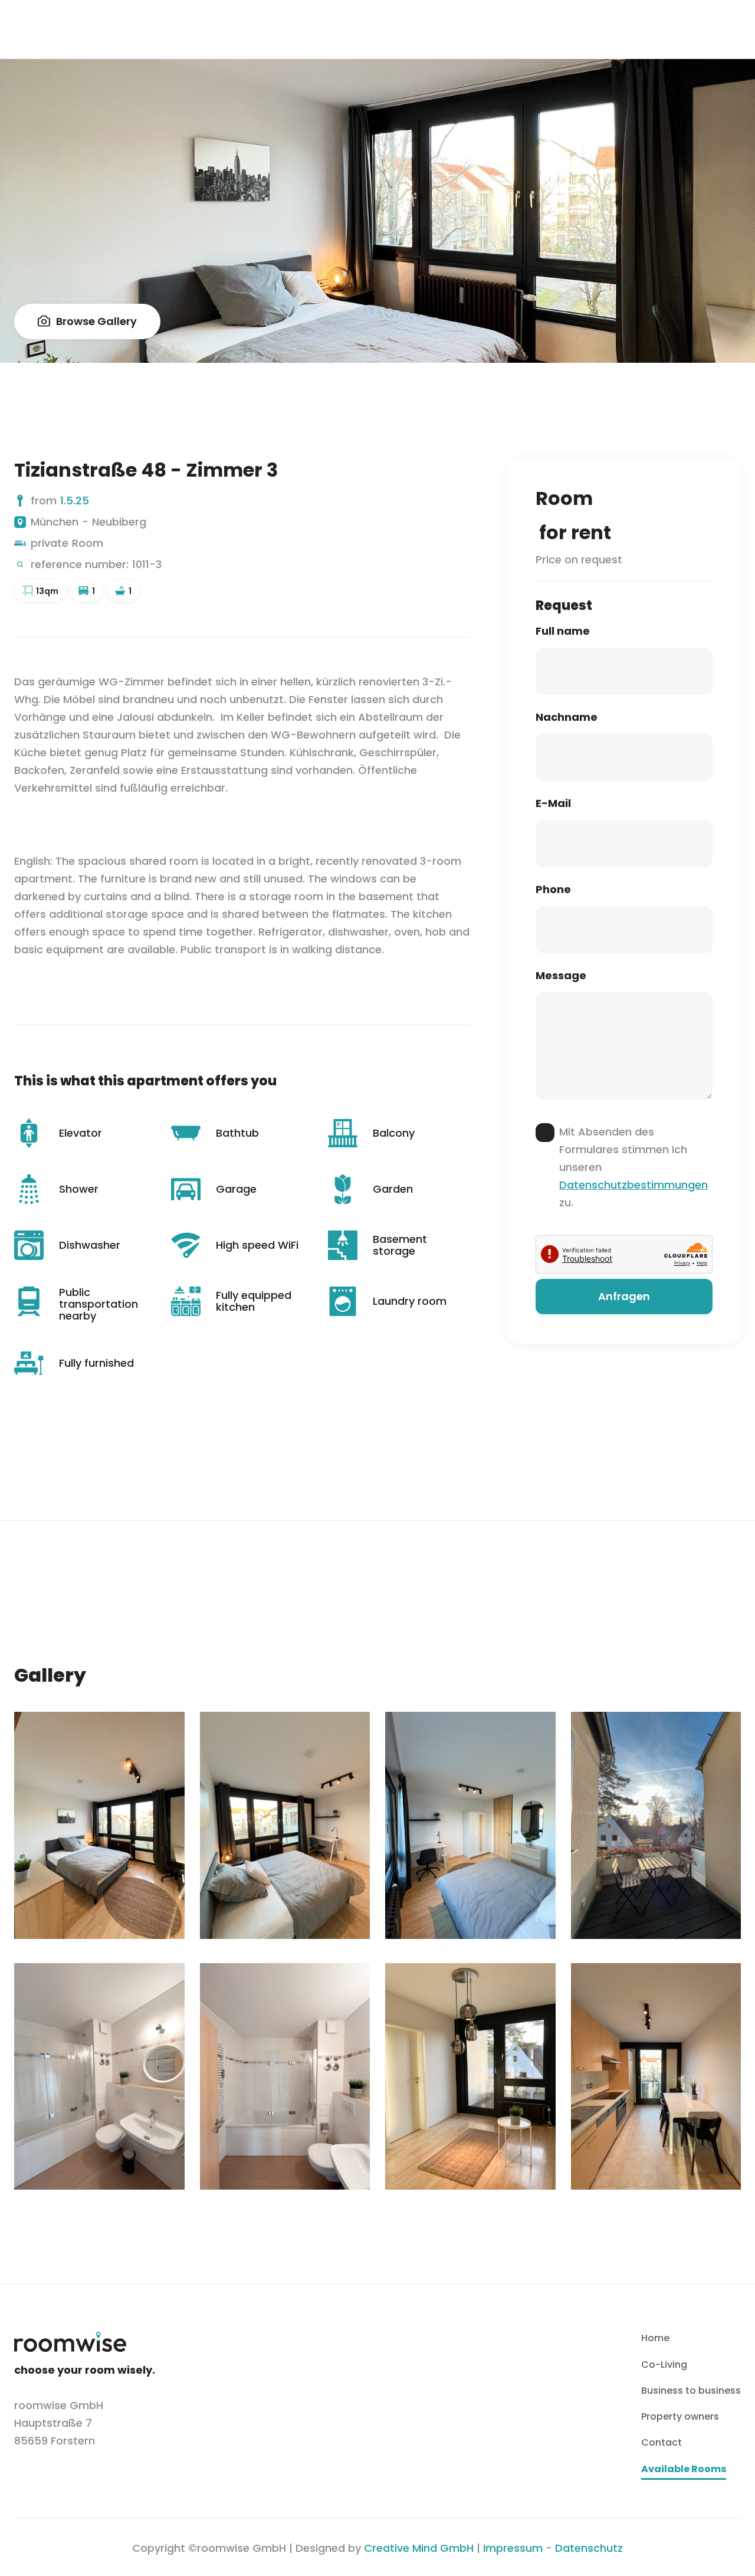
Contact (662, 2442)
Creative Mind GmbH (419, 2548)
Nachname (567, 717)
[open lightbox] (99, 1825)
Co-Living (664, 2365)
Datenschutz (589, 2548)
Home (655, 2338)
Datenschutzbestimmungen (633, 1185)
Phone (553, 890)
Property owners (680, 2416)
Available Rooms (684, 2470)
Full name (563, 631)
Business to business (691, 2390)
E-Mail (553, 803)
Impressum (513, 2548)
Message (561, 976)
